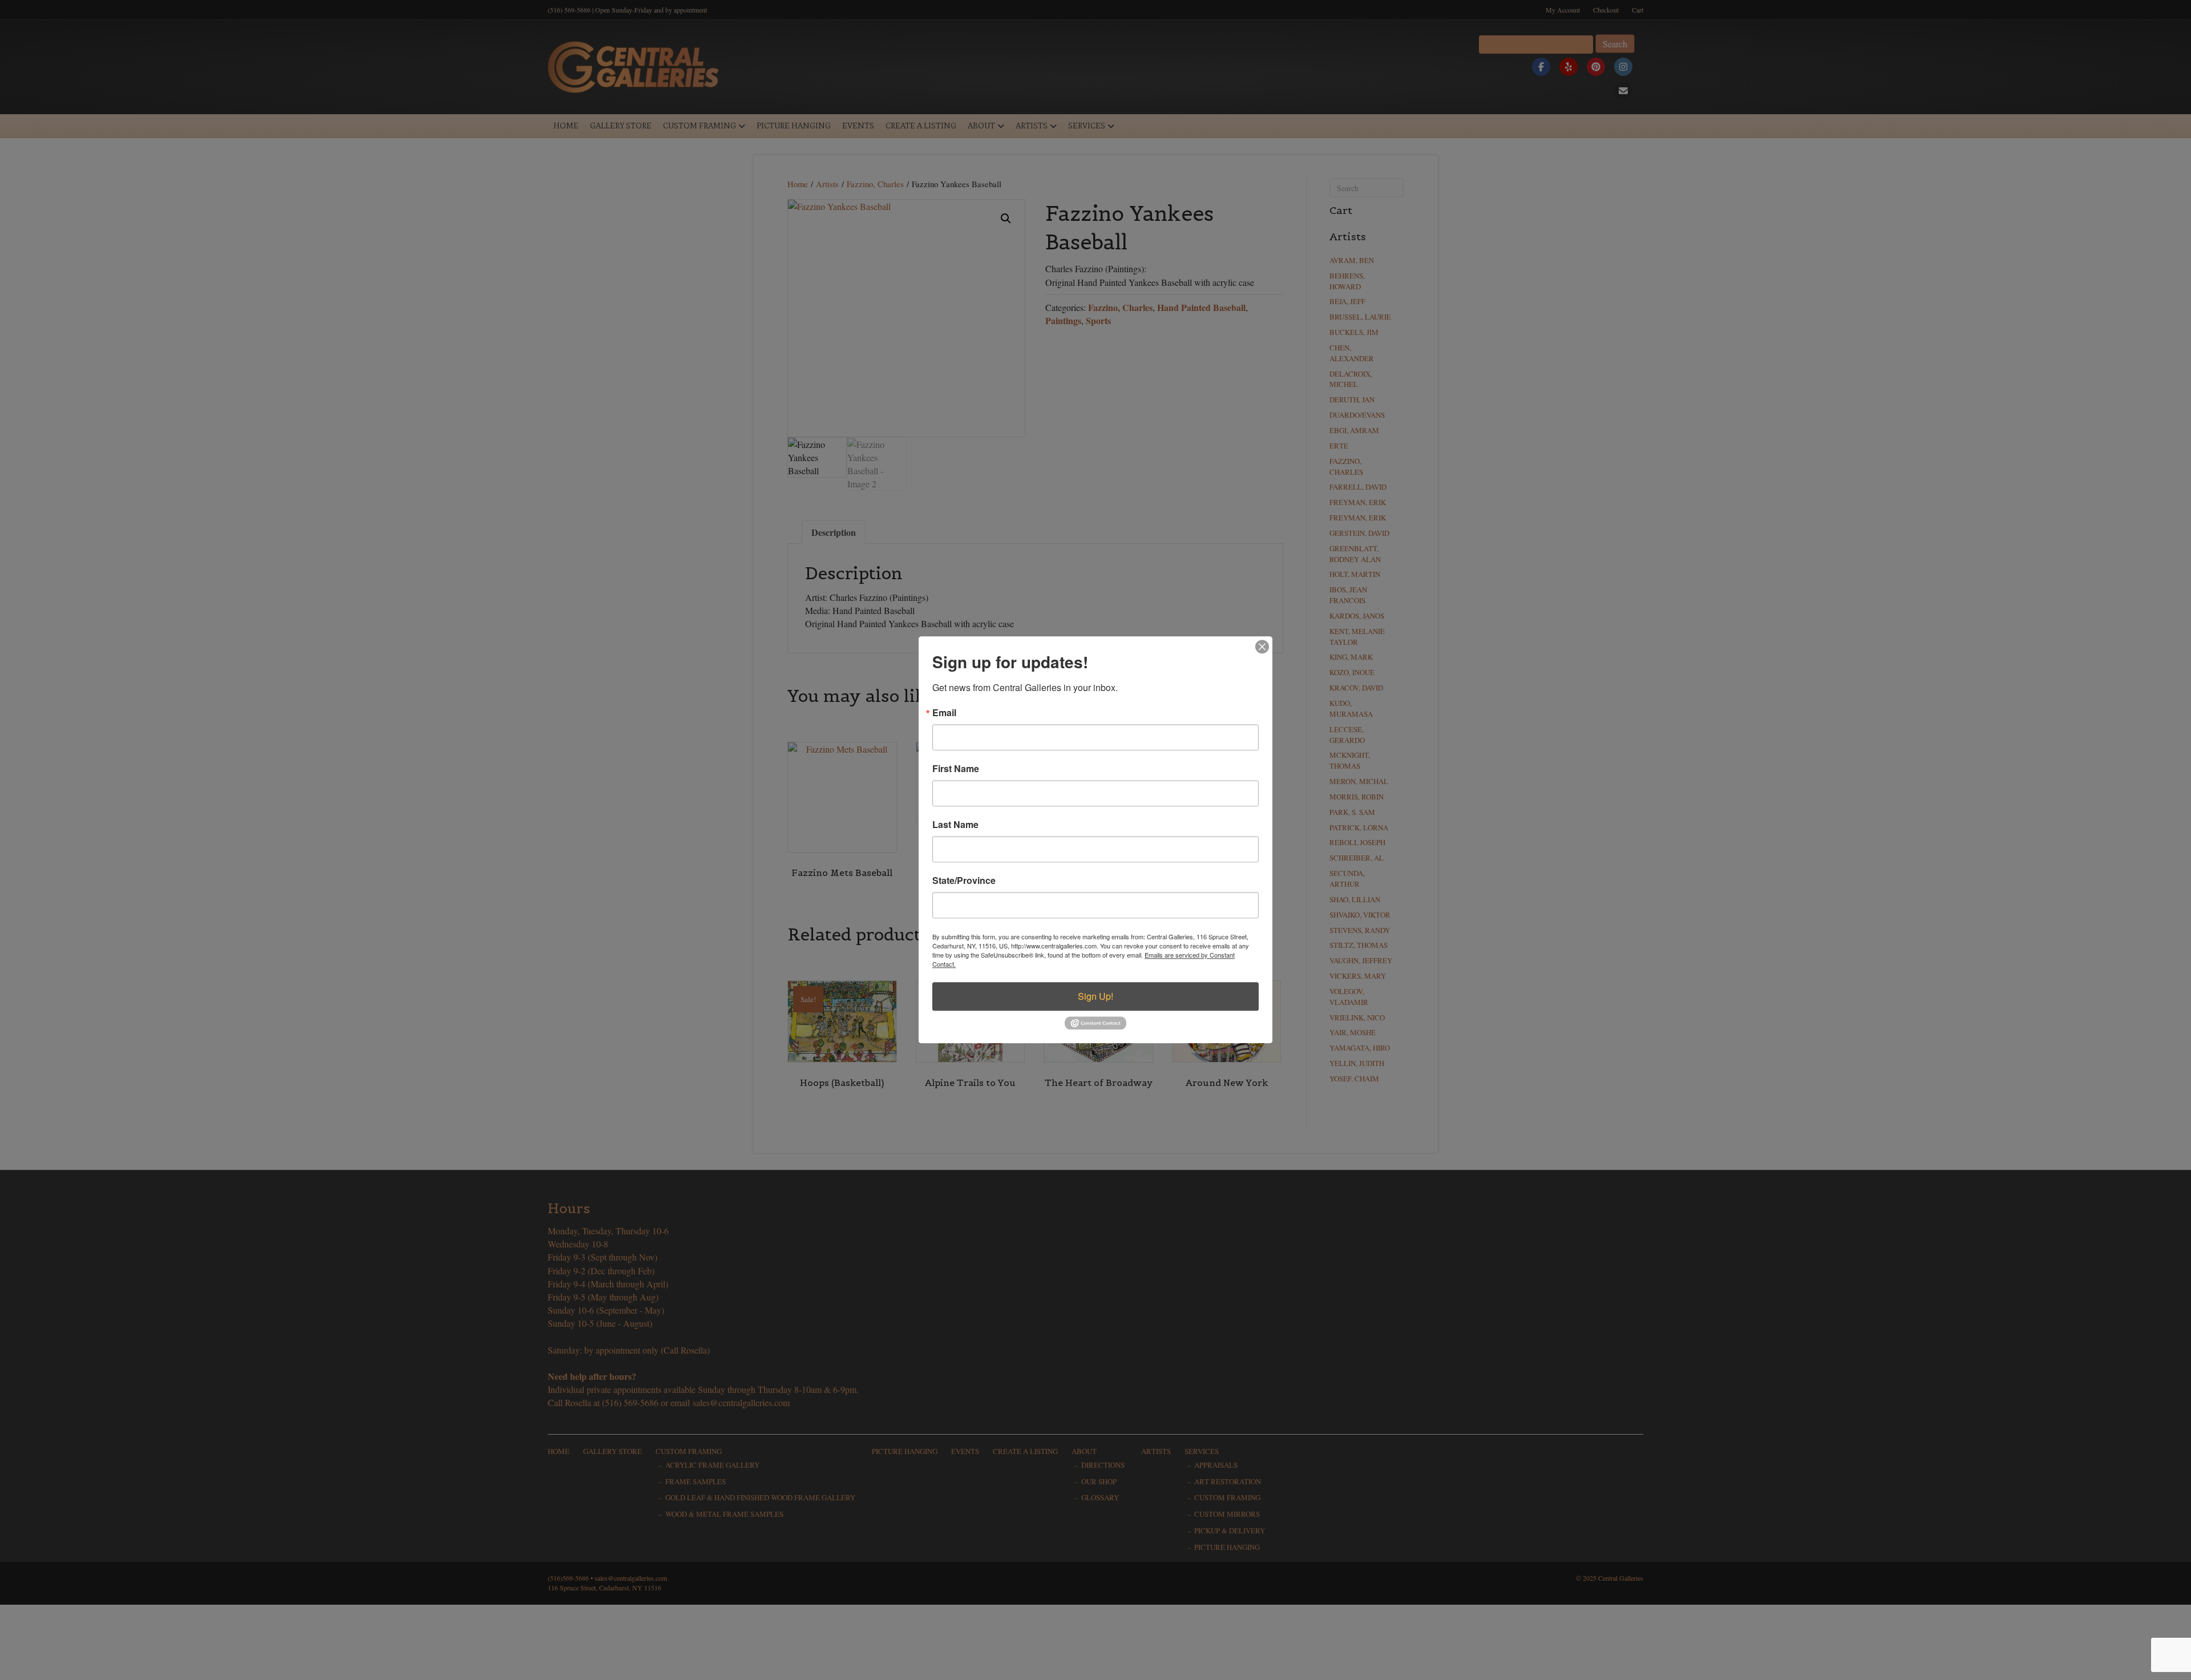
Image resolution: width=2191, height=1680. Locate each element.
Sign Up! (1095, 996)
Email (944, 713)
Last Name (955, 825)
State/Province (964, 881)
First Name (956, 769)
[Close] (1262, 647)
